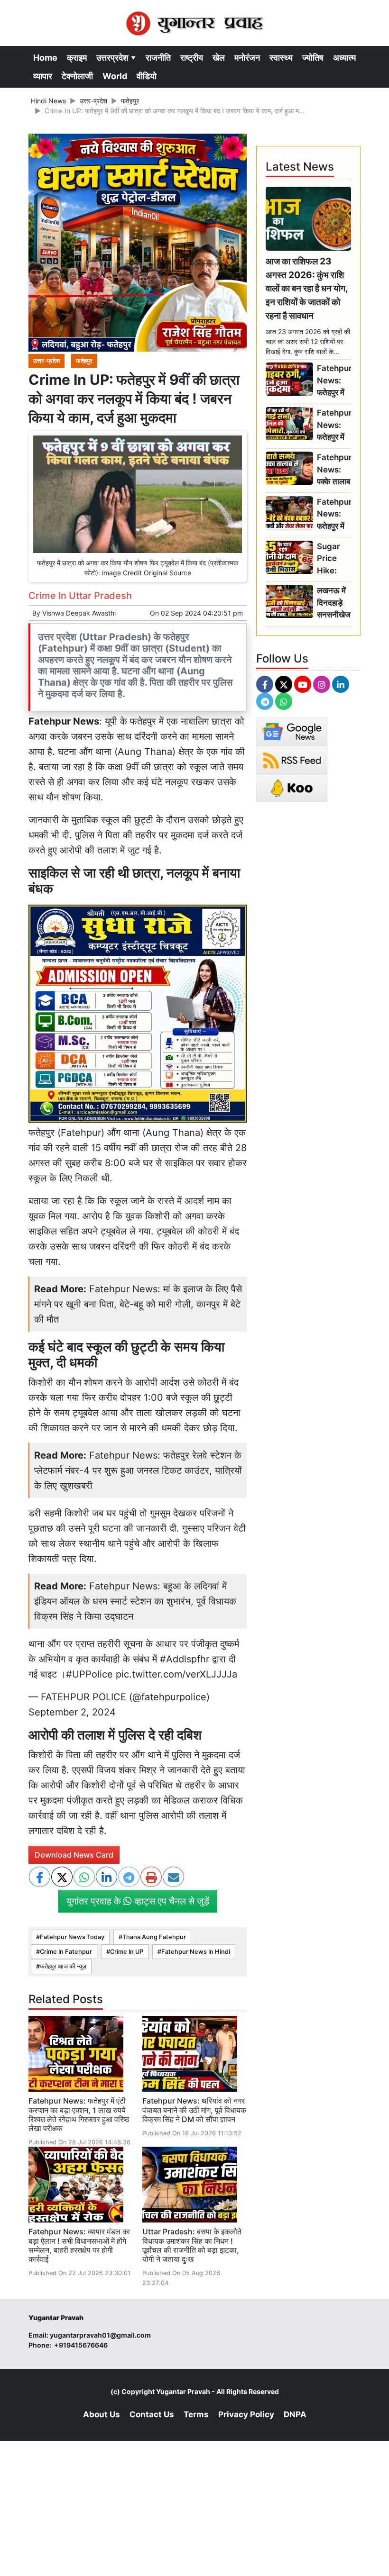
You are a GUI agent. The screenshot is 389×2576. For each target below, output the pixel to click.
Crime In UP (127, 1952)
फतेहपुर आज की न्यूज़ (63, 1966)
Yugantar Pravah (183, 2391)
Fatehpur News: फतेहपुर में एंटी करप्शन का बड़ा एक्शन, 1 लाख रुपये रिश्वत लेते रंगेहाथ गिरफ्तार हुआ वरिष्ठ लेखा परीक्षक (79, 2114)
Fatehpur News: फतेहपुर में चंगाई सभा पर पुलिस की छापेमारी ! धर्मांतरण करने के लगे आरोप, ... (334, 425)
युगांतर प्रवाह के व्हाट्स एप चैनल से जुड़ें (138, 1901)
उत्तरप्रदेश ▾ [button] (116, 58)
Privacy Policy (246, 2414)
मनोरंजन (247, 58)
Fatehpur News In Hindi (196, 1952)
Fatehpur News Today (72, 1937)
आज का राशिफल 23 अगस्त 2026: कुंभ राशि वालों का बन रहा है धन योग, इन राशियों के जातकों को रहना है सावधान (307, 288)
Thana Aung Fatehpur (154, 1937)
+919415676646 (82, 2345)
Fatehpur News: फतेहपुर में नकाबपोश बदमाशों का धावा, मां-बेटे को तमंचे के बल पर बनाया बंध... (334, 514)
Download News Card (74, 1855)
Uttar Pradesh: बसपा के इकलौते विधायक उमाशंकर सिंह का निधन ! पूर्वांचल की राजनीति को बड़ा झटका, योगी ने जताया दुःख (192, 2245)
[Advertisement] (194, 2507)
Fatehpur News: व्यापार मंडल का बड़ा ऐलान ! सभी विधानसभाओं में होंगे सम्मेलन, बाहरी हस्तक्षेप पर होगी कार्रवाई (79, 2245)
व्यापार (43, 76)
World (115, 76)
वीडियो (147, 76)
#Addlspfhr (185, 1659)
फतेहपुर (130, 101)
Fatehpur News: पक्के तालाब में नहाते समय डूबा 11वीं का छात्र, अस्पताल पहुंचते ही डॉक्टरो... (334, 470)
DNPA (295, 2414)
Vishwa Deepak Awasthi (79, 613)
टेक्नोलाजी (77, 76)
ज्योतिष (313, 58)
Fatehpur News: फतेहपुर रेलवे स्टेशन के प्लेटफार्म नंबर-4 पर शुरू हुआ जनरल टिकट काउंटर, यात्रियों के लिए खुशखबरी (138, 1470)
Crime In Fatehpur (66, 1952)
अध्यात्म (344, 58)
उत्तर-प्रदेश (93, 101)
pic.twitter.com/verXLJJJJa (176, 1674)
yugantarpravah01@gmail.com (100, 2335)
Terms (196, 2414)
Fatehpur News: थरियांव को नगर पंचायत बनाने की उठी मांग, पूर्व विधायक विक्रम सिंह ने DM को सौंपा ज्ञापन (194, 2110)
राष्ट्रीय (192, 58)
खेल (219, 58)
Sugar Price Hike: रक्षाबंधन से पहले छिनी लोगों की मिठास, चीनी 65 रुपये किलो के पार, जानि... (332, 559)
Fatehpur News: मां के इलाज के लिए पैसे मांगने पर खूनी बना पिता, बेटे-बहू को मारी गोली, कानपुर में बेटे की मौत (138, 1304)
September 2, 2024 (72, 1712)
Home (45, 58)
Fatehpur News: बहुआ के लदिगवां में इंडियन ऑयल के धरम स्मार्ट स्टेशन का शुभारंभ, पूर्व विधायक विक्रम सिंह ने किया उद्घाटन (135, 1601)
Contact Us (152, 2414)
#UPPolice (89, 1674)
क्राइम (77, 58)
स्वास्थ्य (281, 58)
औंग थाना (95, 752)
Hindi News (48, 101)
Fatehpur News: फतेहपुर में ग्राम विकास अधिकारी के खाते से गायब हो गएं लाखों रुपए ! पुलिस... (334, 381)
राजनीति (158, 58)
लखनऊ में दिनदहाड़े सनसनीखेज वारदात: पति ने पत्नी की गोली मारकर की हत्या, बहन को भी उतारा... (334, 603)
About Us (102, 2414)
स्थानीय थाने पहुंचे (109, 1543)
